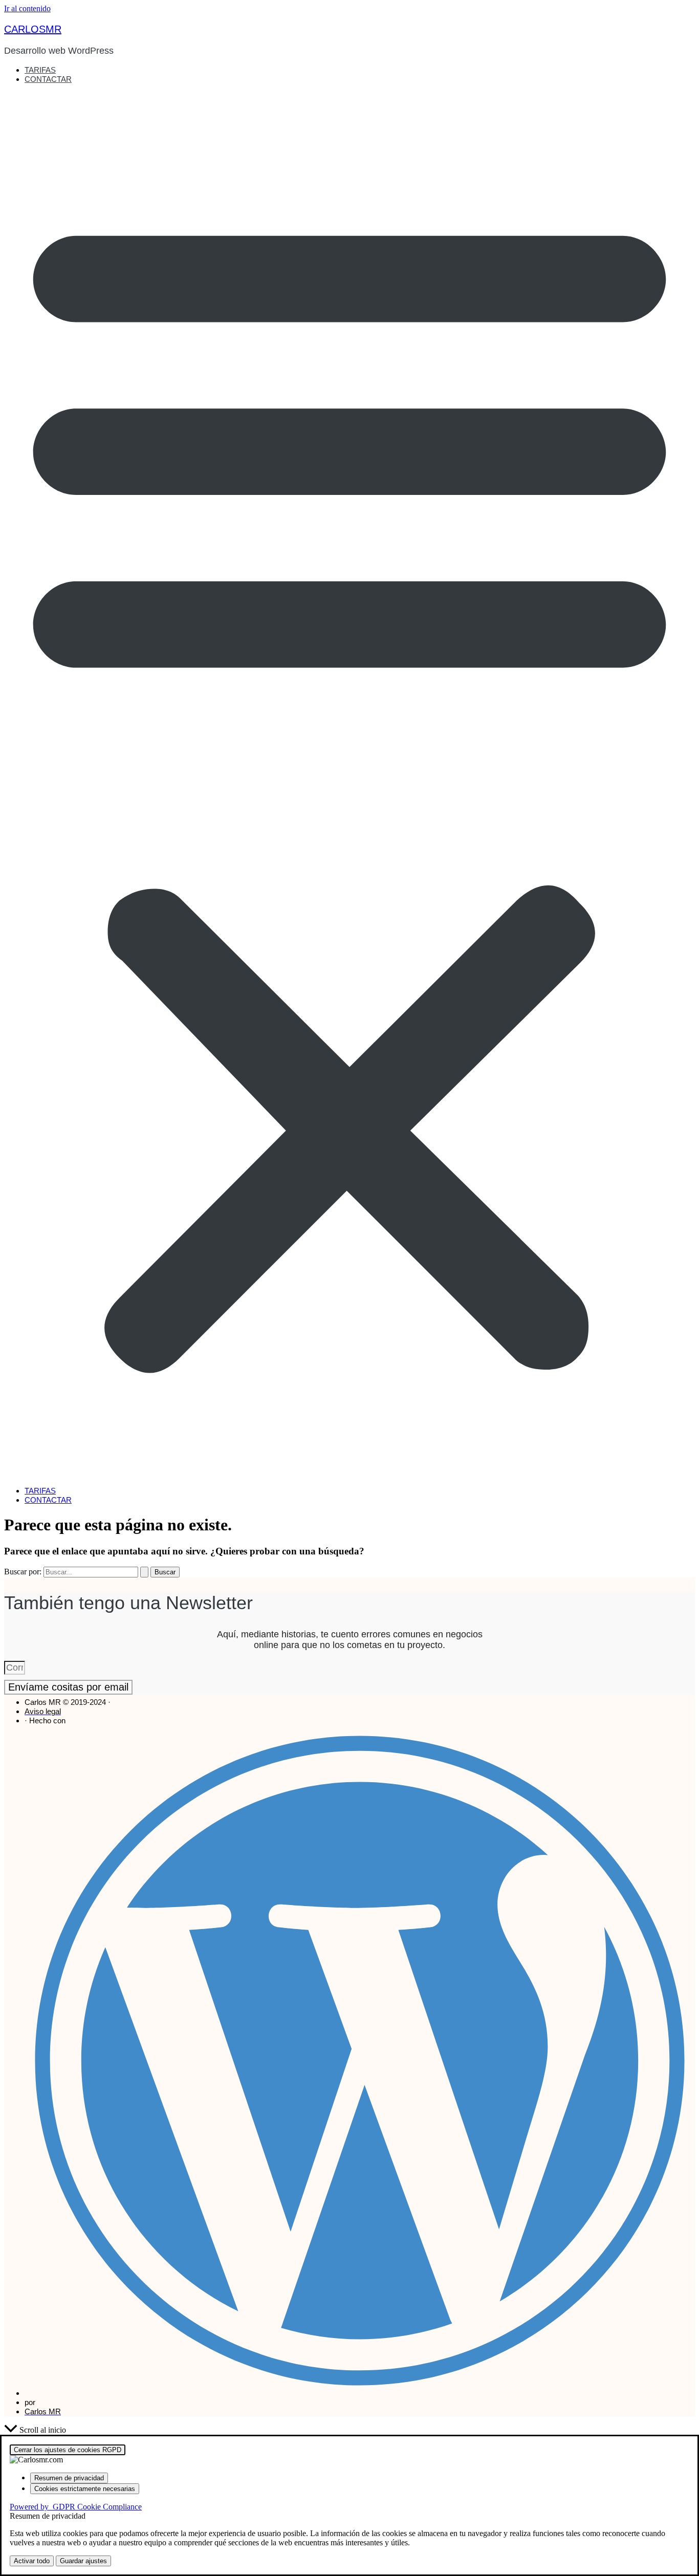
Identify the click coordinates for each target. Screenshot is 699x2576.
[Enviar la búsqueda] (144, 1572)
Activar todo (32, 2561)
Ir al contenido (27, 8)
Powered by (76, 2507)
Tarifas (40, 70)
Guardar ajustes (83, 2561)
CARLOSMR (33, 29)
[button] (349, 785)
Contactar (48, 79)
